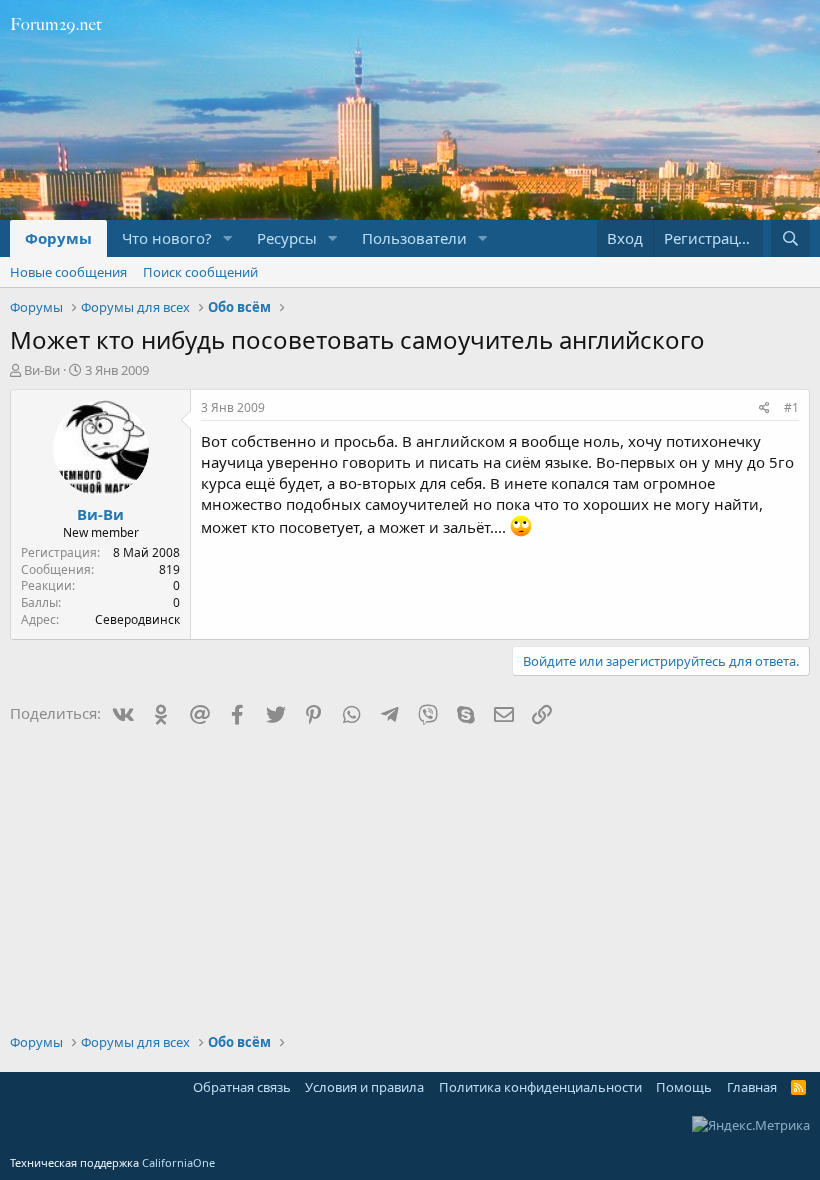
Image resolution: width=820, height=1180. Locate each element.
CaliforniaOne (178, 1162)
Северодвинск (137, 619)
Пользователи (414, 238)
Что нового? (167, 238)
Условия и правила (364, 1087)
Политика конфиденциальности (540, 1087)
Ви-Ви (42, 370)
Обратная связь (242, 1087)
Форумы (58, 238)
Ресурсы (287, 238)
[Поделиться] (764, 408)
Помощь (684, 1087)
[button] (228, 238)
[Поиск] (790, 238)
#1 (791, 407)
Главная (752, 1087)
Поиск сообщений (200, 272)
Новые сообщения (68, 272)
